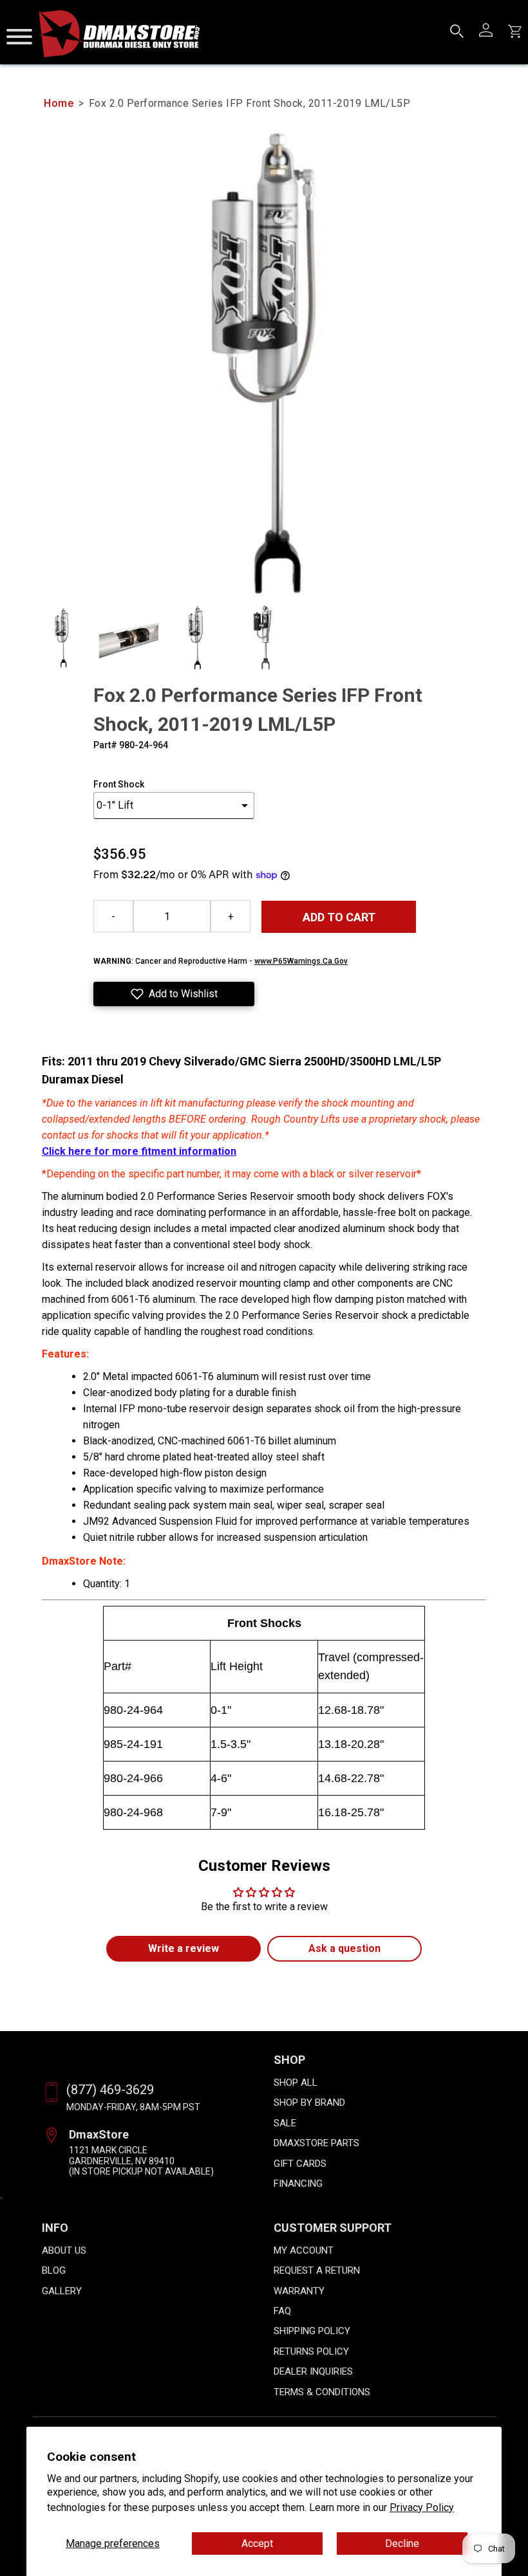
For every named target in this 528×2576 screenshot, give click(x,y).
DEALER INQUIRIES (313, 2371)
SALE (285, 2123)
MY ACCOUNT (304, 2250)
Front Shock (119, 784)
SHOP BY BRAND (309, 2102)
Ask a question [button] (344, 1948)
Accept (257, 2544)
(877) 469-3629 (110, 2090)
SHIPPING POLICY (312, 2331)
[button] (174, 994)
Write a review (184, 1948)
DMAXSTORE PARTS (316, 2143)
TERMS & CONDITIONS (322, 2392)
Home (59, 103)
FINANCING (298, 2184)
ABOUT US (64, 2250)
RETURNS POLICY (311, 2351)
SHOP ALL (296, 2083)
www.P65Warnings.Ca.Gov (301, 961)
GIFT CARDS (300, 2164)
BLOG (54, 2270)
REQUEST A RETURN (317, 2270)
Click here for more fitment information (139, 1151)
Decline (402, 2544)
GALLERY (62, 2291)
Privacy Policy (422, 2507)
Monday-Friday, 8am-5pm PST (133, 2107)
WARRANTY (299, 2291)
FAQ (282, 2311)
